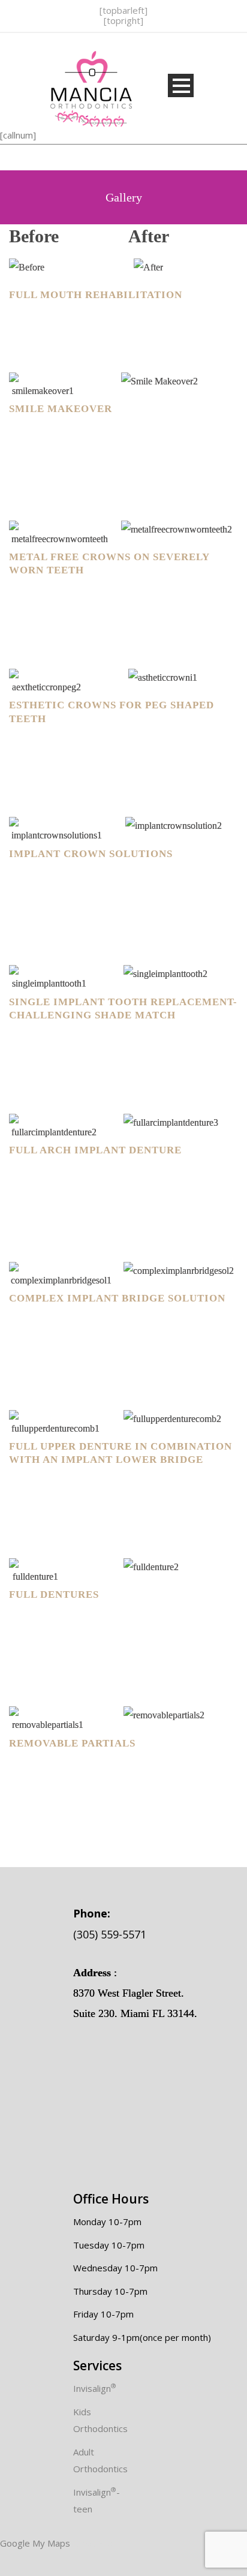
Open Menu (181, 85)
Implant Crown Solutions (91, 854)
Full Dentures (54, 1594)
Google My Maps (35, 2543)
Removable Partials (72, 1743)
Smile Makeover (61, 409)
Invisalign (95, 2388)
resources (94, 2543)
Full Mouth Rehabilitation (96, 295)
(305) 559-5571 (110, 1923)
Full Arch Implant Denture (95, 1150)
